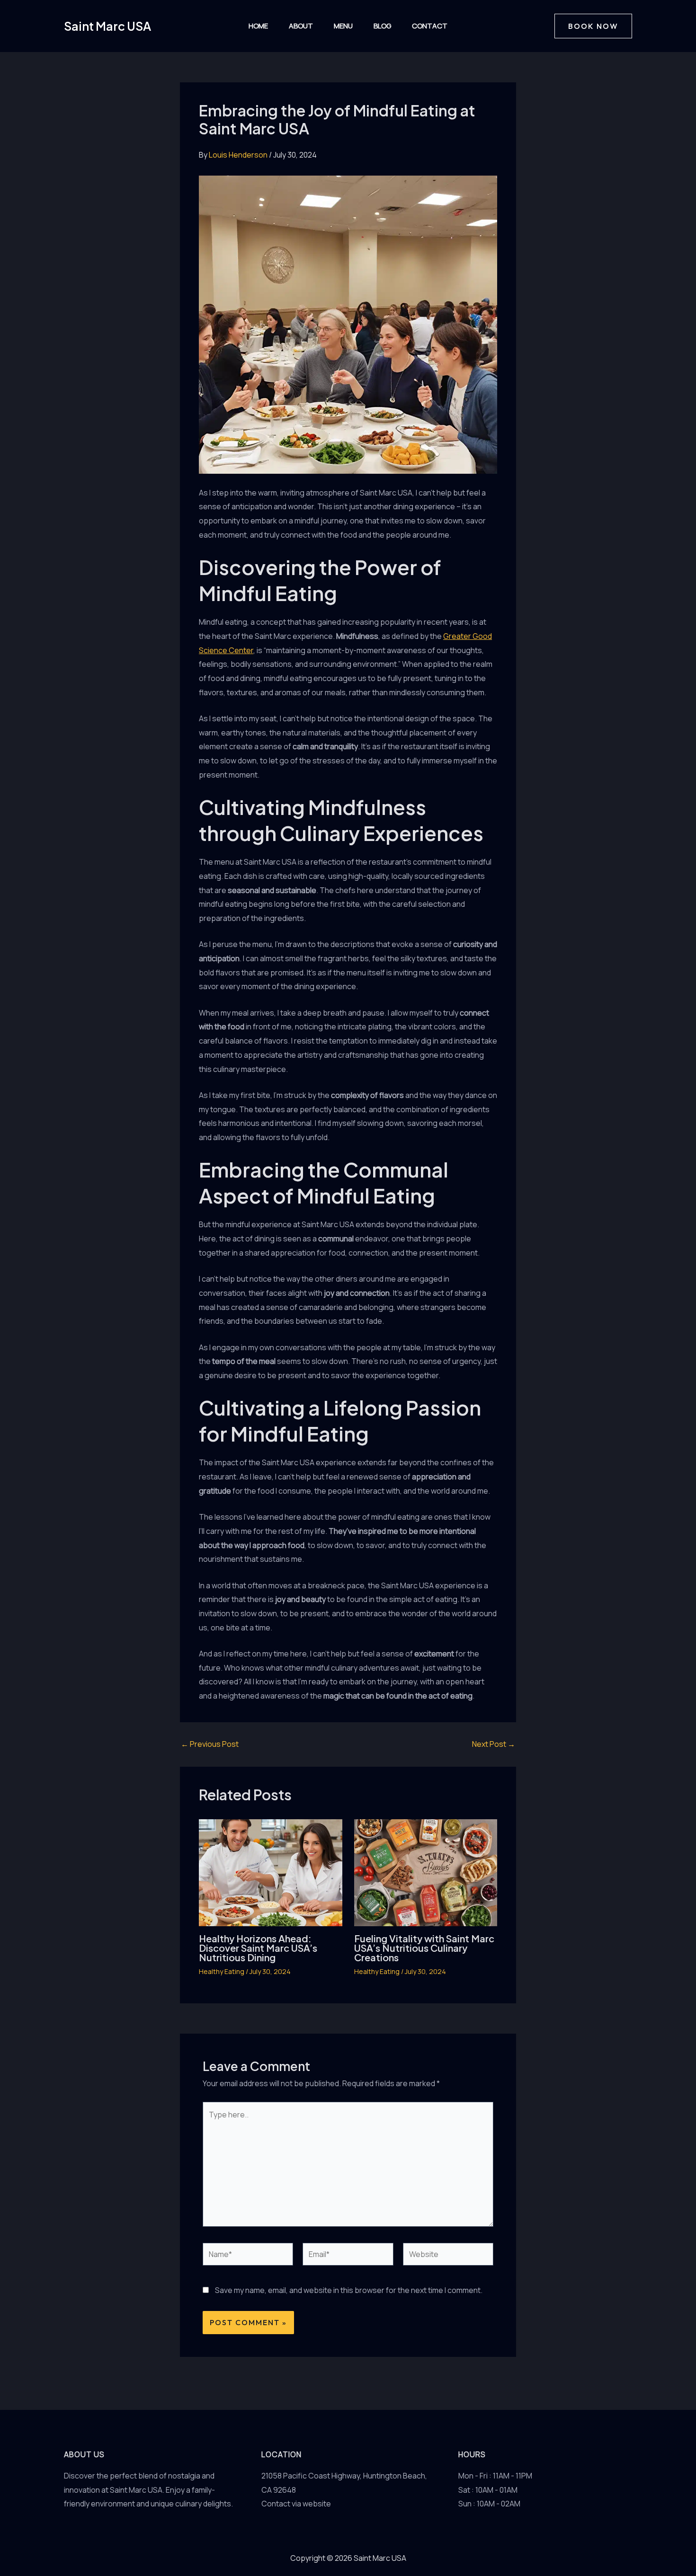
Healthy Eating (222, 1971)
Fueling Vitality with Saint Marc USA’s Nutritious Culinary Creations (424, 1948)
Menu (343, 26)
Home (258, 26)
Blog (382, 26)
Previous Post (210, 1744)
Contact (430, 26)
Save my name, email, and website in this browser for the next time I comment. (349, 2290)
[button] (593, 26)
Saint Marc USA (107, 26)
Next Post (494, 1744)
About (301, 26)
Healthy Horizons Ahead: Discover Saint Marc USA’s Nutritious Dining (258, 1948)
